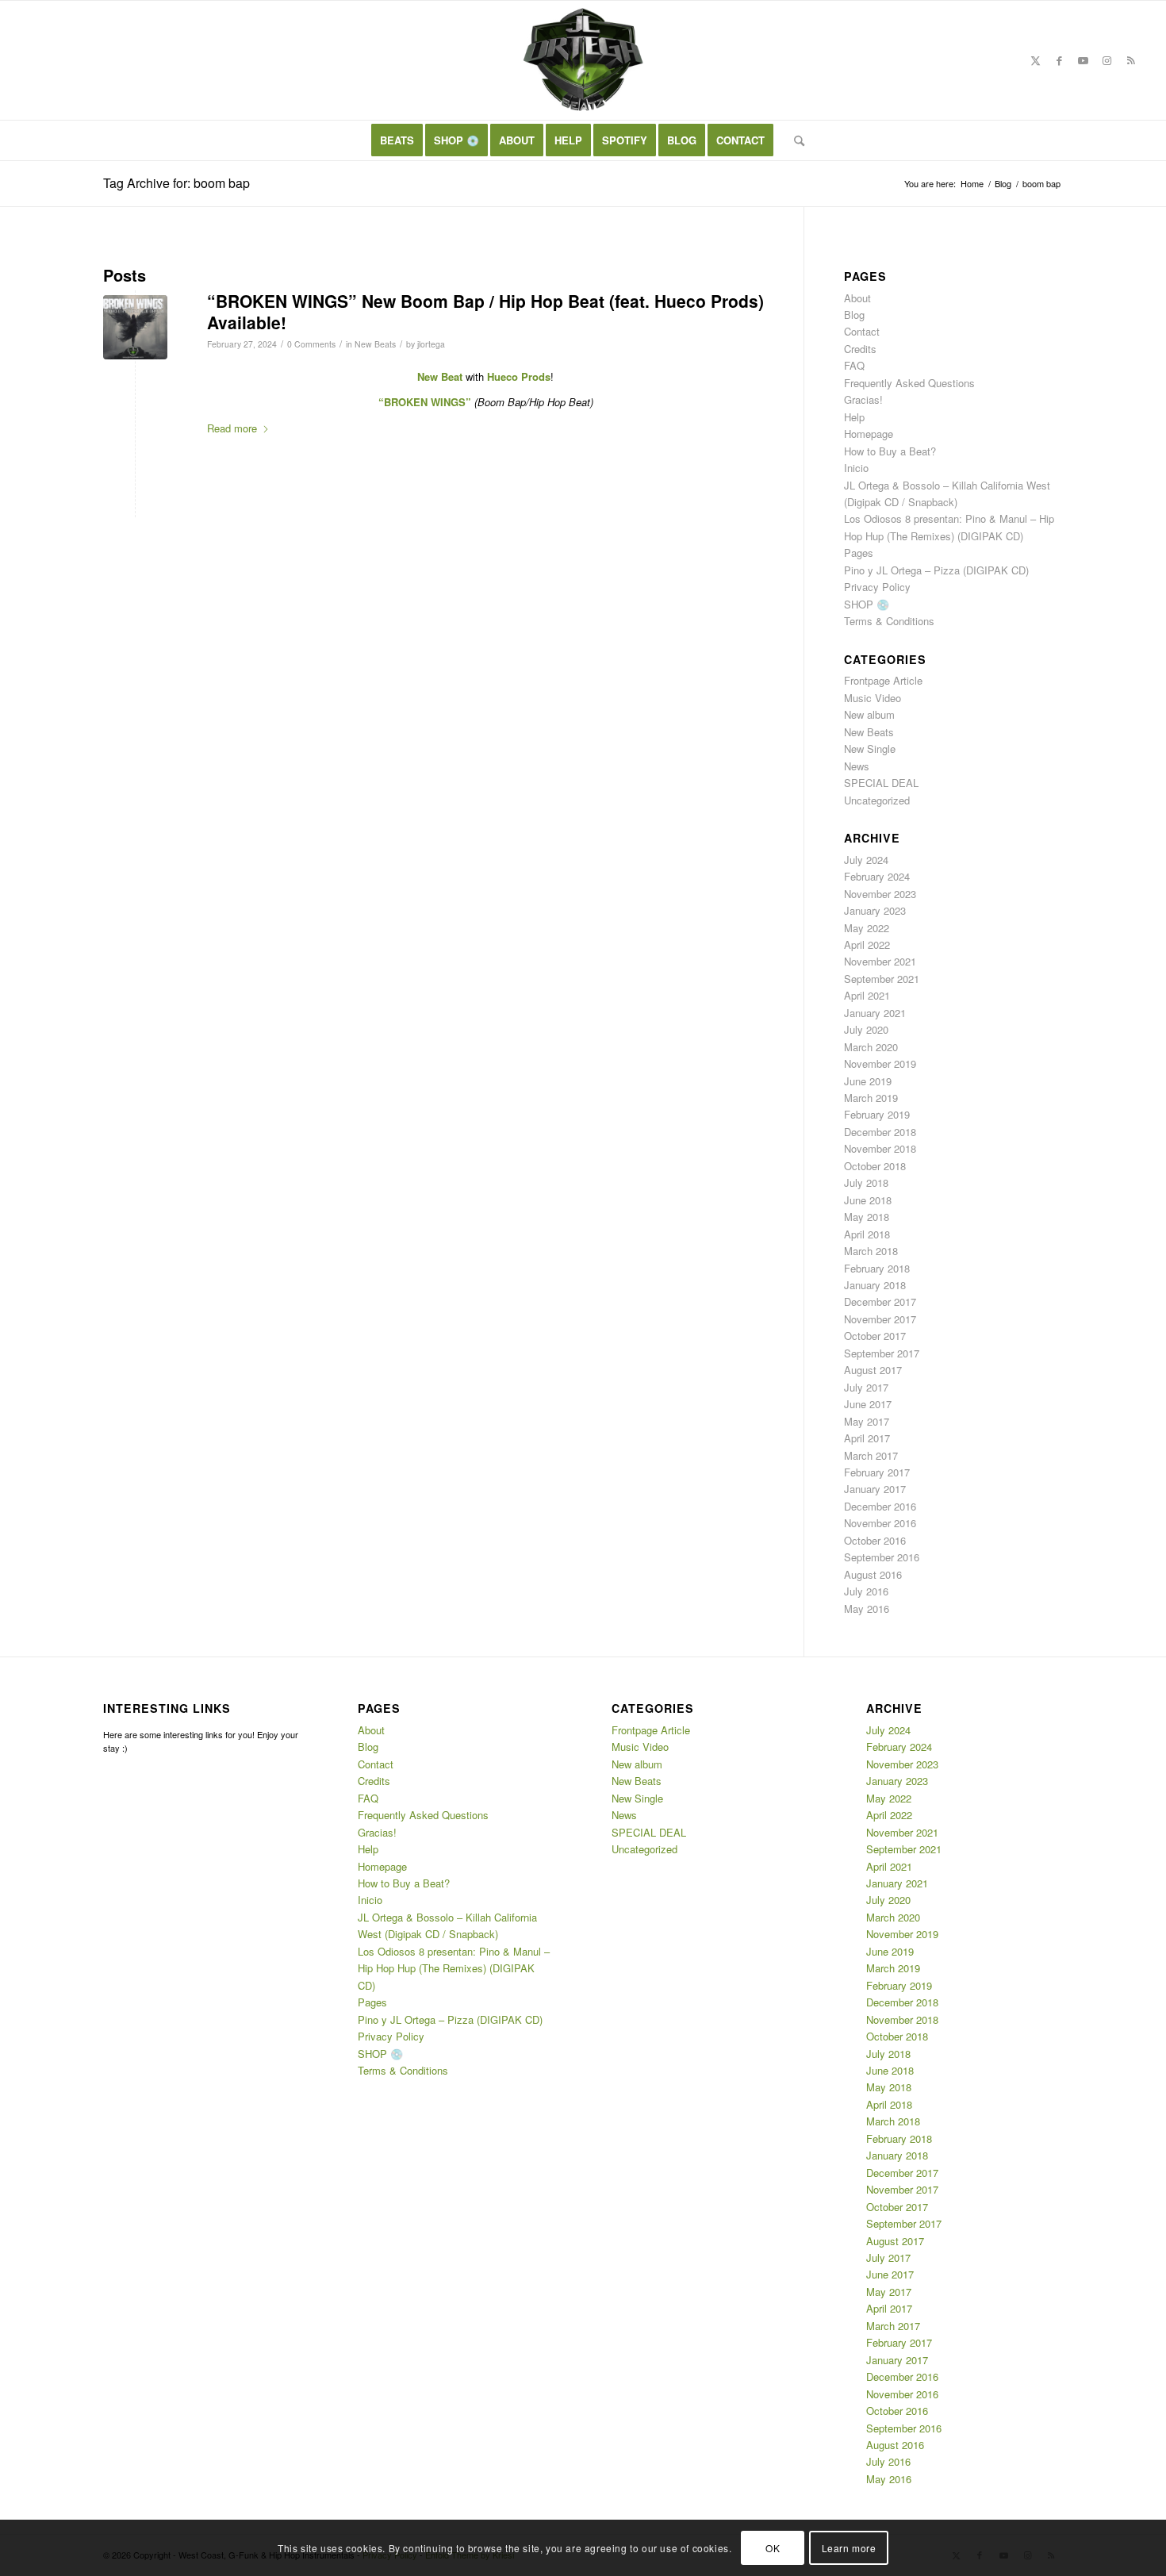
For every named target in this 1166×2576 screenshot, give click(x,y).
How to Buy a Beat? (890, 451)
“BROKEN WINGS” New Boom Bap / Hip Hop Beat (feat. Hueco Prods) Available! (485, 311)
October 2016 (875, 1540)
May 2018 (867, 1217)
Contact (862, 331)
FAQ (854, 365)
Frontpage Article (883, 680)
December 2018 (880, 1132)
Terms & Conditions (889, 621)
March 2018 (871, 1251)
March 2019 (871, 1098)
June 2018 (868, 1200)
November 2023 (880, 894)
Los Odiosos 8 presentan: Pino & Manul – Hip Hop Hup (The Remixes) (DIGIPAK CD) (454, 1968)
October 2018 (875, 1166)
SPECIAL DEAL (881, 783)
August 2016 (873, 1574)
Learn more (849, 2548)
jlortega (431, 344)
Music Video (873, 698)
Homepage (869, 434)
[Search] (794, 140)
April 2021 (867, 995)
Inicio (856, 468)
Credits (860, 349)
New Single (870, 749)
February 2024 (877, 876)
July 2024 (866, 860)
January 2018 (875, 1285)
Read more (232, 428)
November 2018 (880, 1148)
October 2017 (875, 1336)
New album (869, 714)
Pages (859, 553)
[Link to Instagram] (1107, 60)
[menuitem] (397, 140)
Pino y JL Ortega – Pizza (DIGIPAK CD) (936, 570)
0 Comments (311, 344)
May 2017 (867, 1421)
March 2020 (871, 1047)
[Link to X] (1036, 60)
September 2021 (882, 979)
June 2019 (868, 1081)
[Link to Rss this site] (1131, 60)
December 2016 (880, 1506)
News (857, 766)
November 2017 (880, 1319)
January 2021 (875, 1013)
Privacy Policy (877, 587)
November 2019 (880, 1063)
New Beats (375, 344)
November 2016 (880, 1523)
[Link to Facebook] (1060, 60)
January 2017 (875, 1489)
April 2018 (867, 1234)
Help (854, 417)
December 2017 (880, 1301)
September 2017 (882, 1353)
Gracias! (863, 399)
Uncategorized (877, 800)
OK (773, 2548)
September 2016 (882, 1557)
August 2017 (873, 1370)
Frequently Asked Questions (909, 383)
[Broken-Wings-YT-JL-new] (135, 327)
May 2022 (867, 928)
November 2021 (880, 961)
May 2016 (867, 1609)
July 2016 (866, 1591)
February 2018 (877, 1268)
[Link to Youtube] (1084, 60)
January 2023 (875, 910)
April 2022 (867, 944)
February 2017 (877, 1472)
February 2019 (877, 1114)
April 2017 (867, 1438)
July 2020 (866, 1029)
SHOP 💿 (867, 604)
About (857, 298)
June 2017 (868, 1404)
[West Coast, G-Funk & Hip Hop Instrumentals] (583, 60)
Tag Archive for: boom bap (176, 183)
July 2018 (866, 1182)
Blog (854, 315)
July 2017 (866, 1387)
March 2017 (871, 1455)
